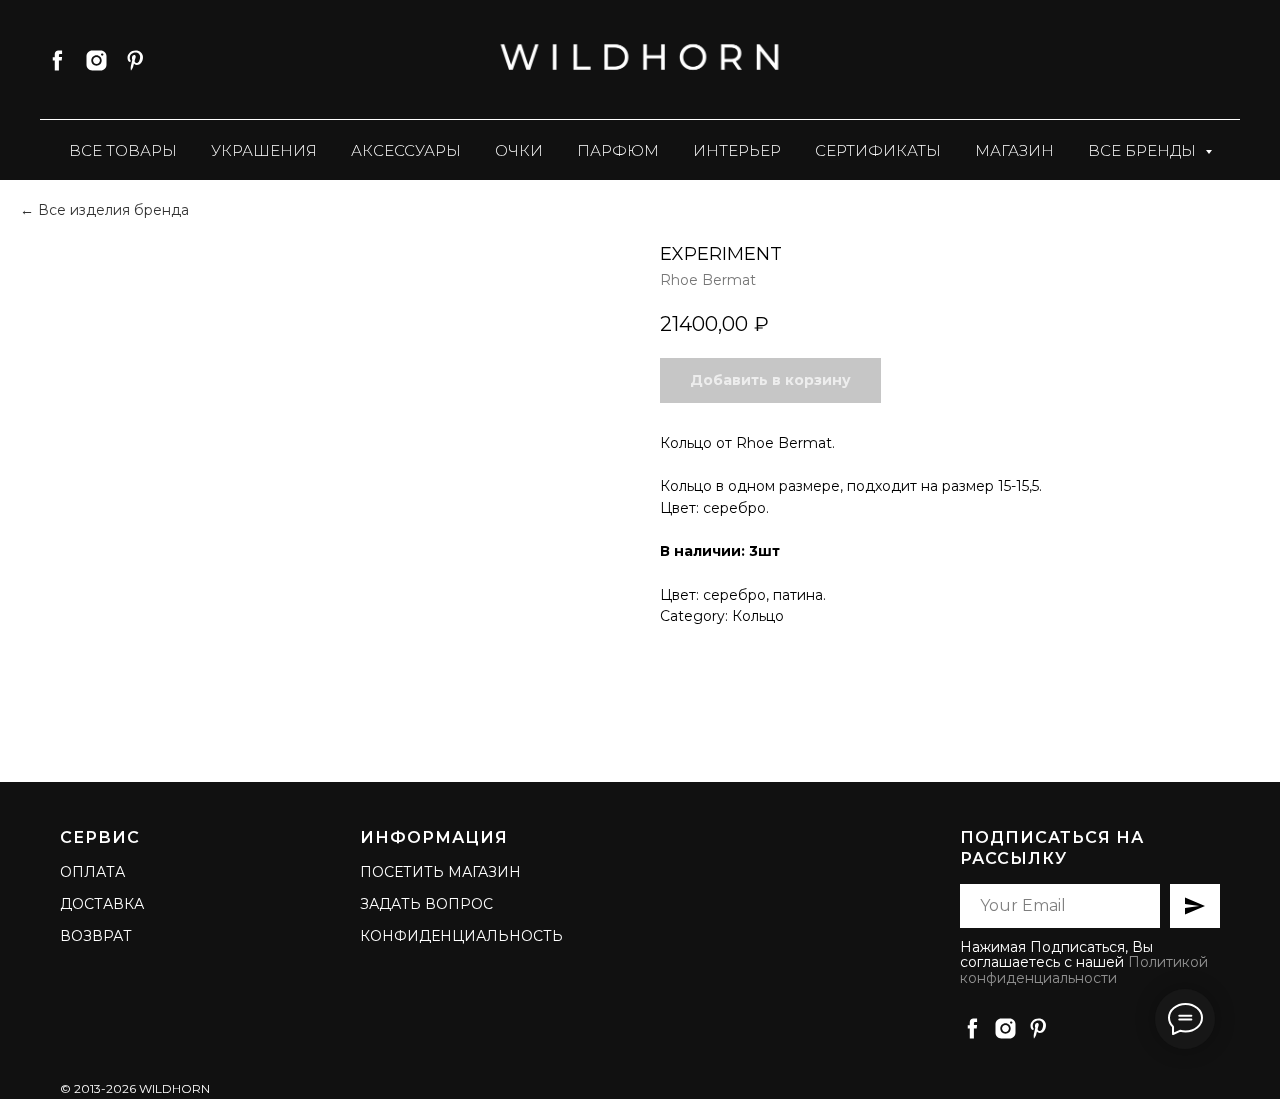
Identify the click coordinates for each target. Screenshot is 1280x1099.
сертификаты (878, 150)
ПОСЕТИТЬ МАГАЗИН (440, 872)
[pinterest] (135, 60)
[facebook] (57, 60)
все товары (123, 150)
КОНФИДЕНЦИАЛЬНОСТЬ (461, 936)
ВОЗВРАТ (96, 936)
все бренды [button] (1144, 150)
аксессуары (406, 150)
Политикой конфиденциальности (1084, 969)
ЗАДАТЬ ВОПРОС (426, 904)
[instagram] (96, 60)
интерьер (737, 150)
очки (519, 150)
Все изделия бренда (113, 210)
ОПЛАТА (92, 872)
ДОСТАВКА (102, 904)
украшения (264, 150)
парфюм (618, 150)
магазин (1014, 150)
